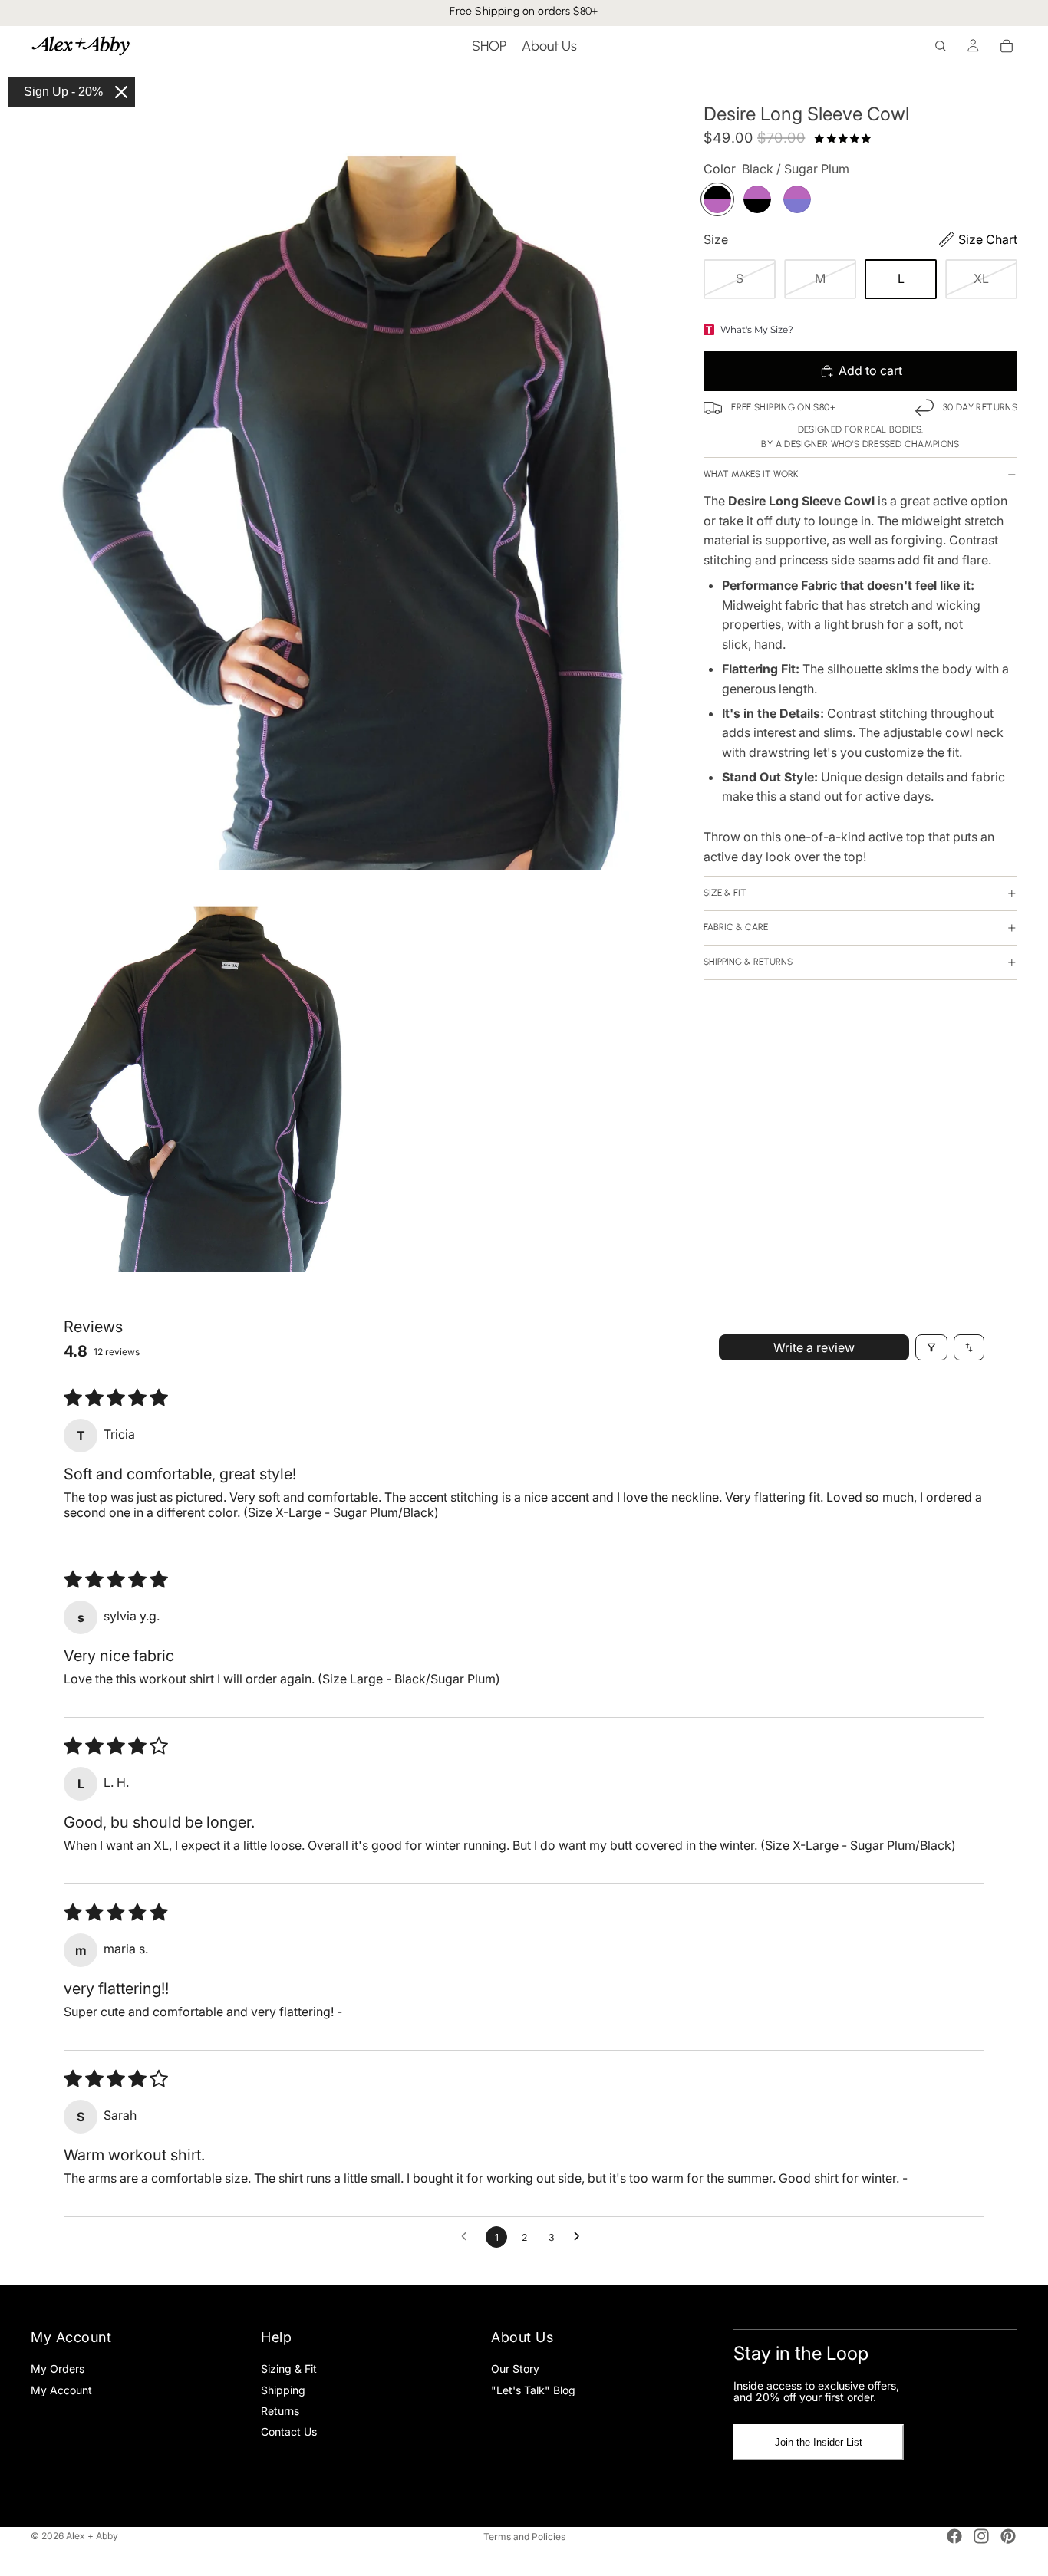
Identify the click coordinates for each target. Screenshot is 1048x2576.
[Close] (121, 92)
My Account (61, 2390)
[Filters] (931, 1347)
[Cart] (1007, 46)
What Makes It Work (751, 474)
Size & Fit (725, 893)
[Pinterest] (1008, 2536)
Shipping (283, 2390)
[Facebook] (954, 2536)
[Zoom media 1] (352, 468)
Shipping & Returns (748, 962)
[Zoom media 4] (191, 1072)
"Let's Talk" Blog (533, 2390)
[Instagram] (981, 2536)
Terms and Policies (524, 2537)
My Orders (58, 2369)
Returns (280, 2411)
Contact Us (289, 2432)
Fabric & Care (736, 927)
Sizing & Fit (289, 2369)
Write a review (814, 1347)
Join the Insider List (819, 2443)
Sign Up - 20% (63, 92)
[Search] (941, 46)
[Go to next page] (581, 2237)
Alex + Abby (92, 2536)
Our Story (515, 2369)
